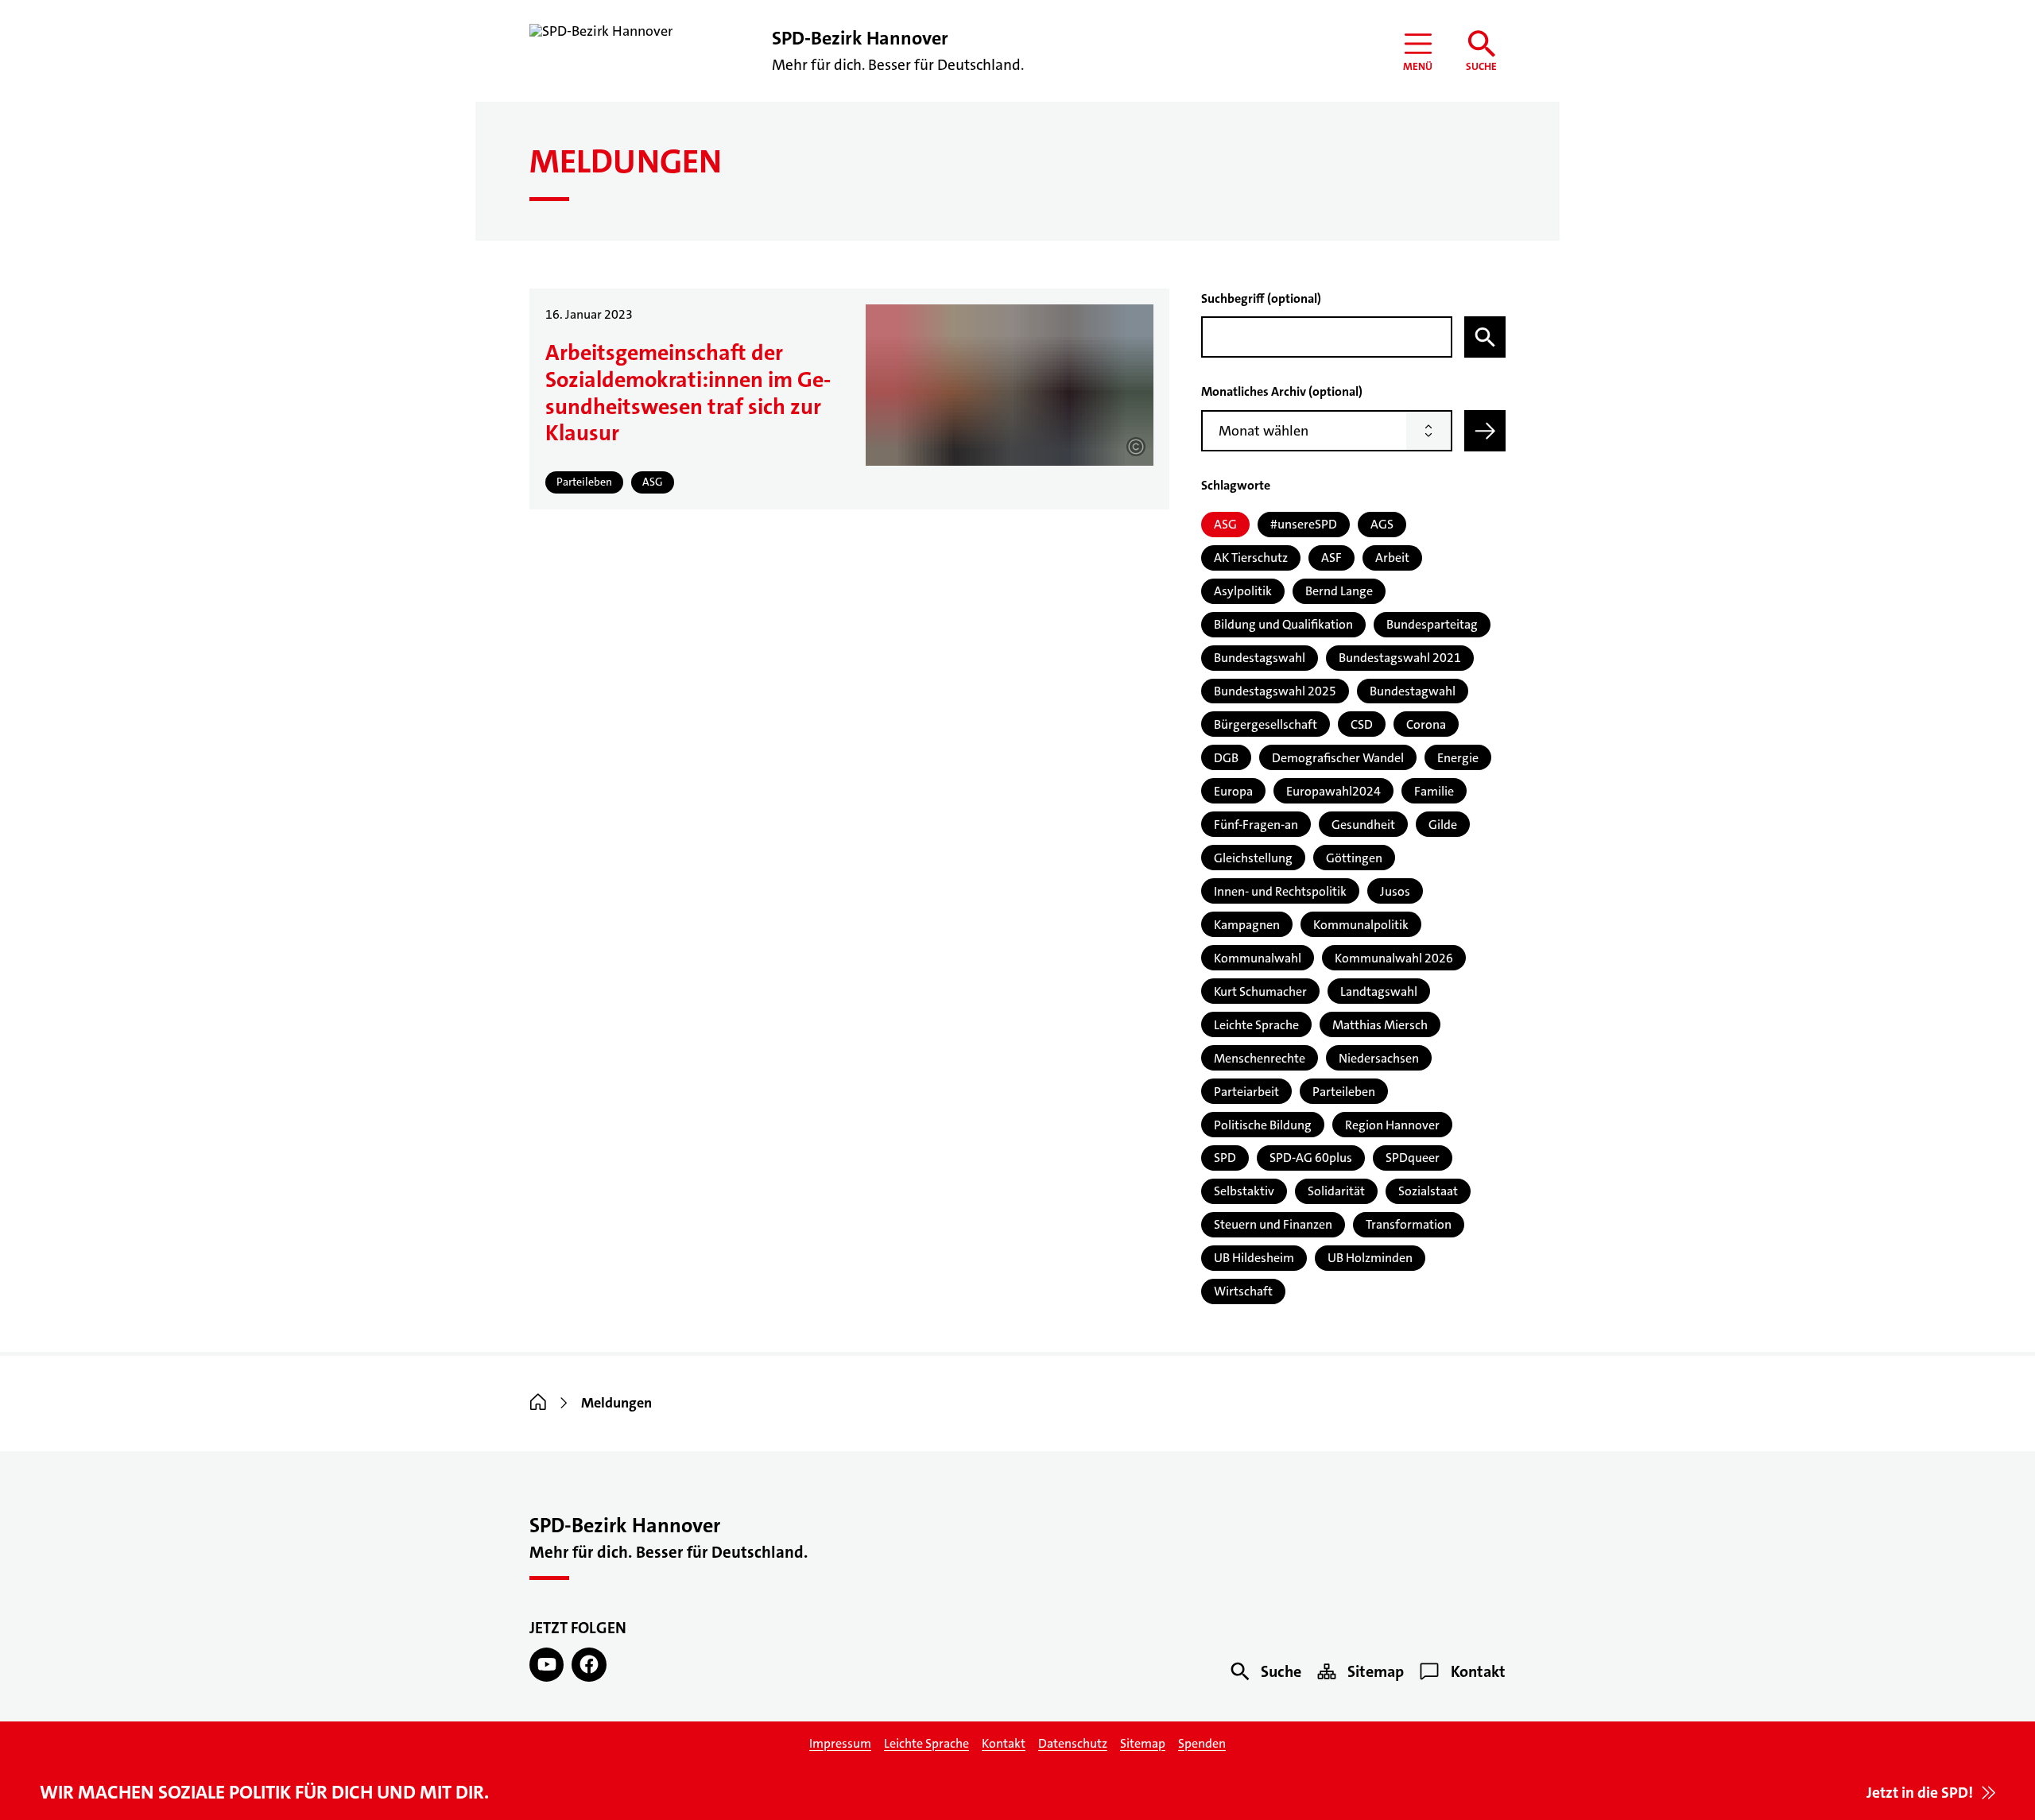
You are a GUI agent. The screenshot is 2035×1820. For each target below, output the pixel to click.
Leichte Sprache (1256, 1025)
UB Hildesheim (1254, 1258)
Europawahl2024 (1333, 791)
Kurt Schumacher (1260, 991)
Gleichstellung (1253, 858)
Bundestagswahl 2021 (1400, 658)
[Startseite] (538, 1403)
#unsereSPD (1304, 524)
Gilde (1443, 825)
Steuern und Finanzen (1273, 1224)
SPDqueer (1413, 1158)
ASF (1331, 558)
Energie (1458, 758)
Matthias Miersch (1380, 1025)
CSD (1362, 724)
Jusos (1395, 891)
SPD (1225, 1158)
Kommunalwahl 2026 (1394, 958)
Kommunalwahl (1258, 958)
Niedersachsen (1379, 1058)
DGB (1226, 758)
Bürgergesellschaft (1266, 724)
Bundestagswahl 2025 (1275, 691)
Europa (1233, 791)
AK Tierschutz (1251, 558)
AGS (1382, 524)
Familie (1434, 791)
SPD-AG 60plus (1311, 1158)
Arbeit (1392, 558)
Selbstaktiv (1244, 1191)
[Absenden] (1485, 431)
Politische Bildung (1263, 1125)
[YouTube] (547, 1665)
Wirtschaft (1243, 1291)
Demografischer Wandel (1338, 758)
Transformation (1409, 1224)
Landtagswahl (1379, 991)
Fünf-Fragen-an (1256, 825)
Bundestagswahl (1260, 658)
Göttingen (1354, 858)
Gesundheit (1363, 825)
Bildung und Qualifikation (1283, 624)
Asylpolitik (1243, 591)
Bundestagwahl (1413, 691)
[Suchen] (1485, 337)
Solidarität (1336, 1191)
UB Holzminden (1370, 1258)
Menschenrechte (1260, 1058)
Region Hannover (1392, 1125)
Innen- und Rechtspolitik (1280, 891)
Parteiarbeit (1246, 1092)
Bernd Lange (1339, 591)
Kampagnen (1247, 925)
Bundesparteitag (1432, 624)
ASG (1225, 524)
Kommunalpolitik (1361, 925)
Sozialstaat (1428, 1191)
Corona (1426, 724)
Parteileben (1344, 1092)
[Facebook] (589, 1665)
